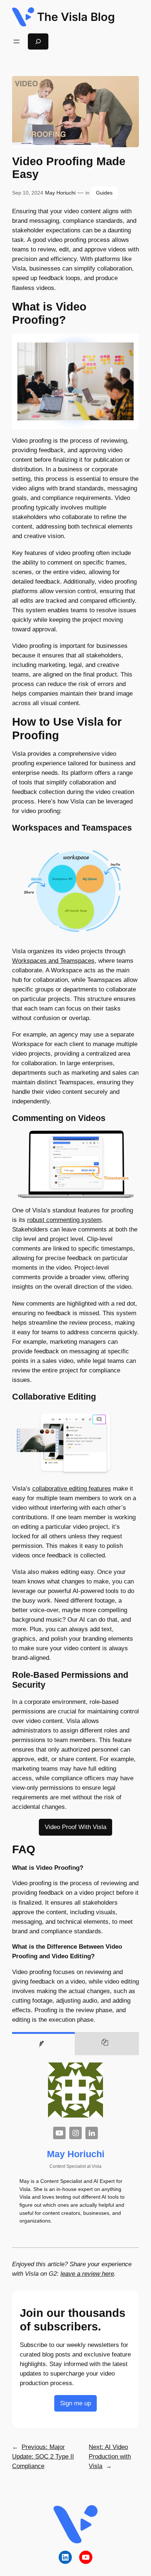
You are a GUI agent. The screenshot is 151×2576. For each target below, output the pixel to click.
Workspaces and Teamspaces (53, 961)
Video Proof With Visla (75, 1827)
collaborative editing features (72, 1489)
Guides (104, 193)
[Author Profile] (43, 2044)
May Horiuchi (60, 193)
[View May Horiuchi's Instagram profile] (75, 2133)
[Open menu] (16, 41)
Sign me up (75, 2403)
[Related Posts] (107, 2044)
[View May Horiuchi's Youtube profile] (59, 2133)
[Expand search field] (38, 41)
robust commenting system (64, 1220)
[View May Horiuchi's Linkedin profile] (92, 2133)
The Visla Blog (76, 17)
